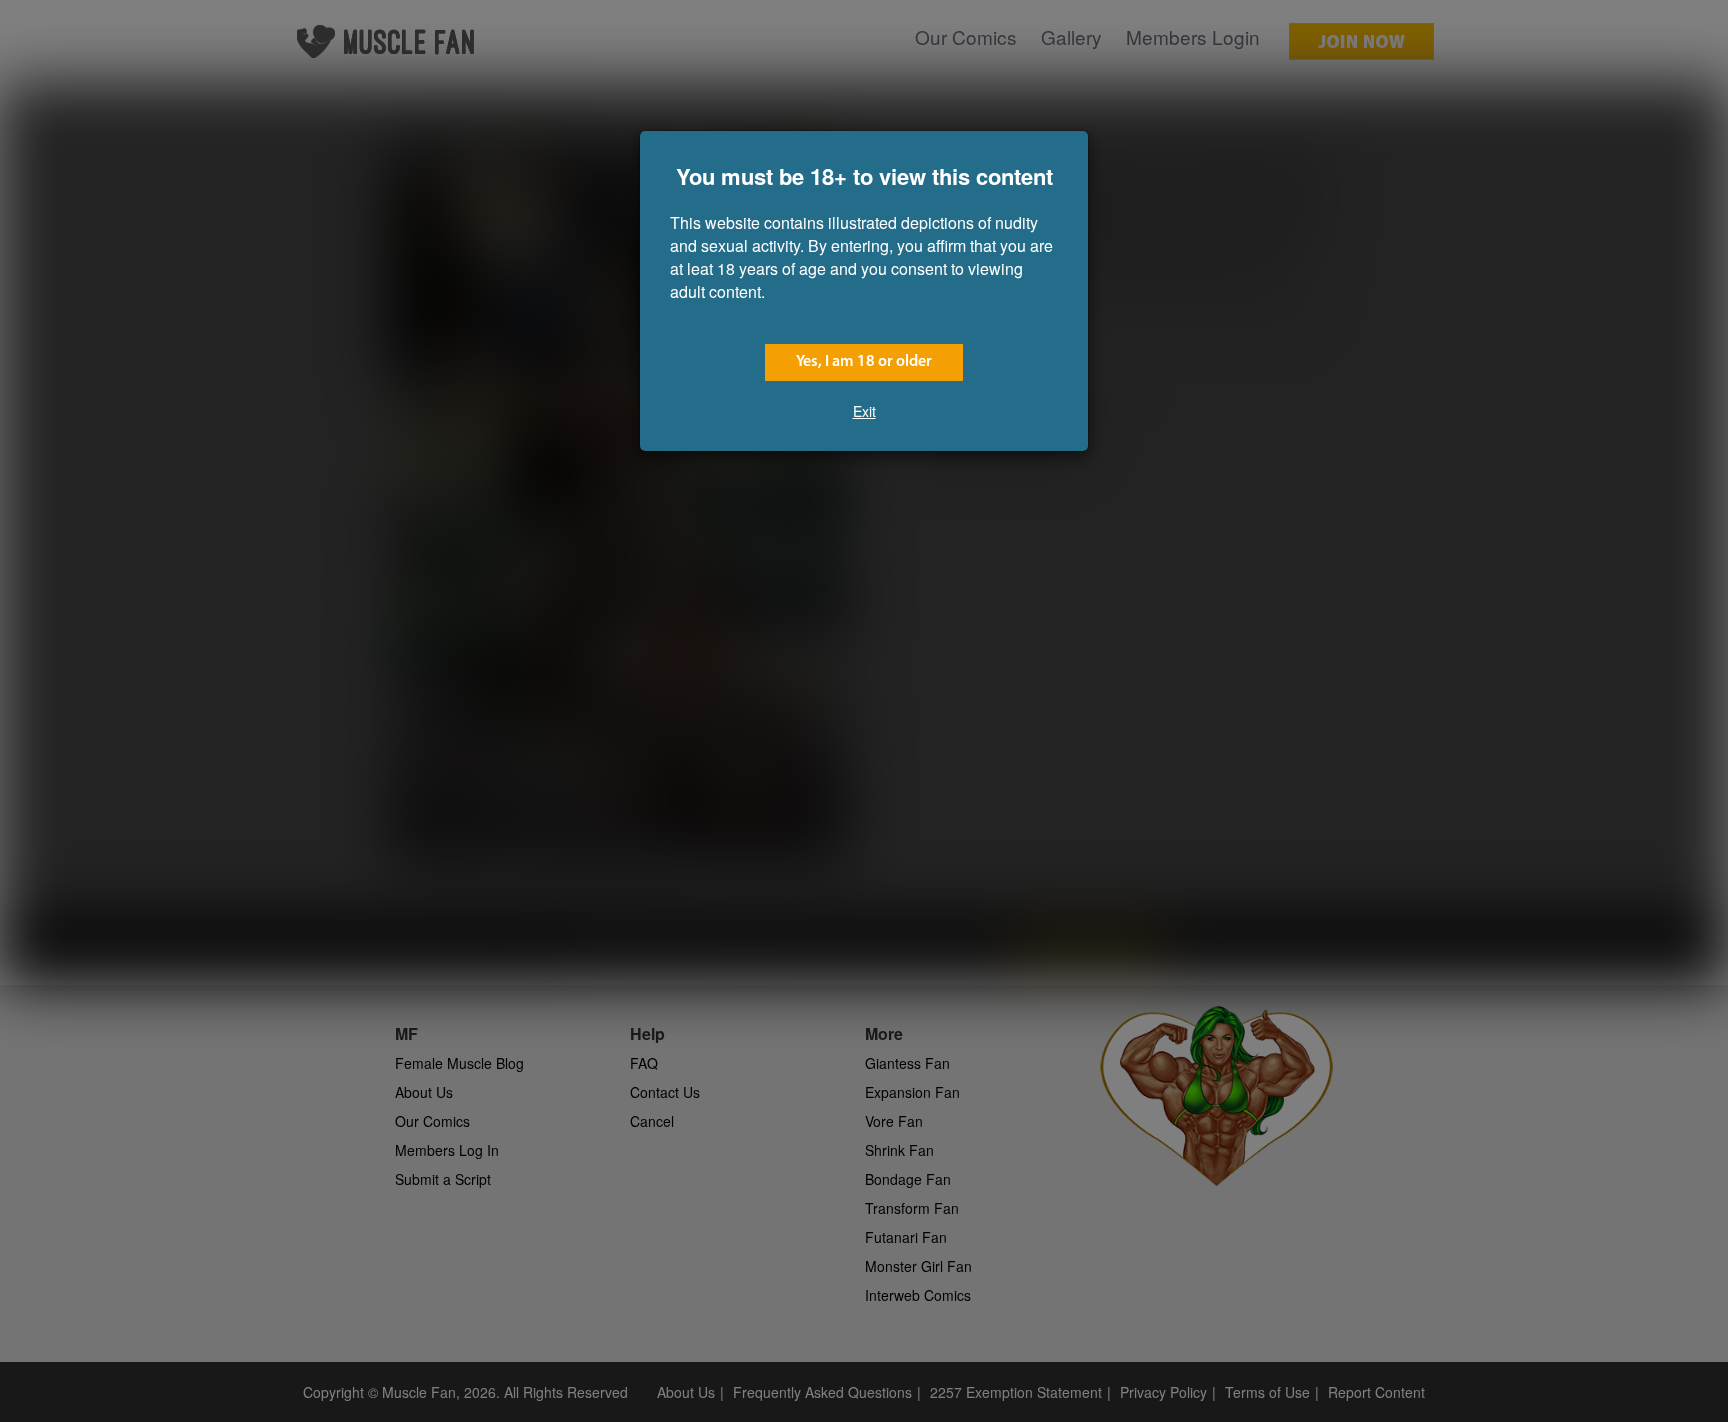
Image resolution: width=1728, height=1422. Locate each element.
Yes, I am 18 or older (864, 362)
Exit (864, 411)
